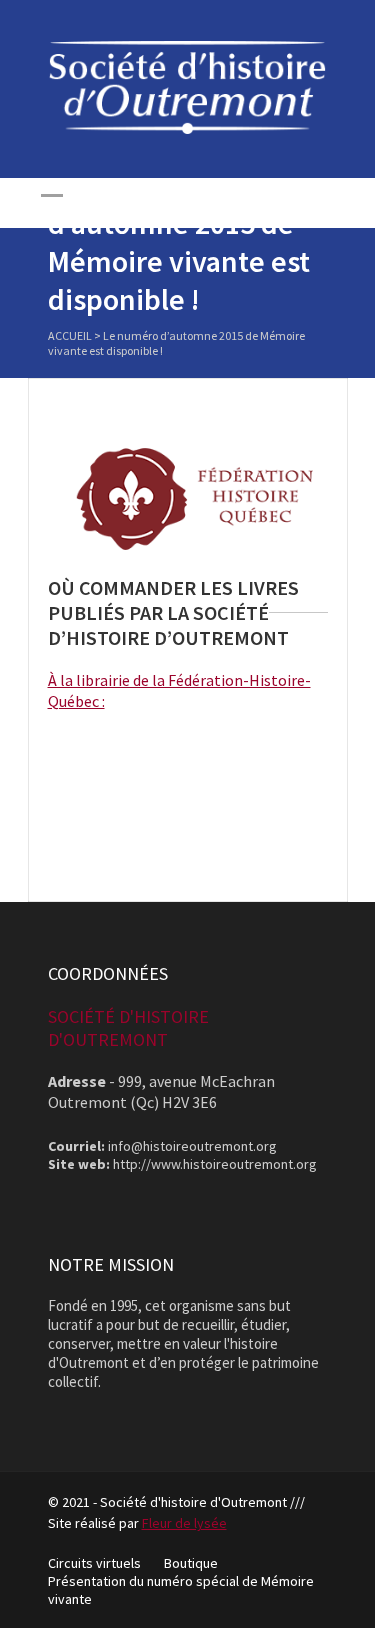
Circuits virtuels (94, 1563)
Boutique (191, 1563)
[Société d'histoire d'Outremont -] (188, 129)
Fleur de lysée (184, 1523)
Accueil (70, 335)
